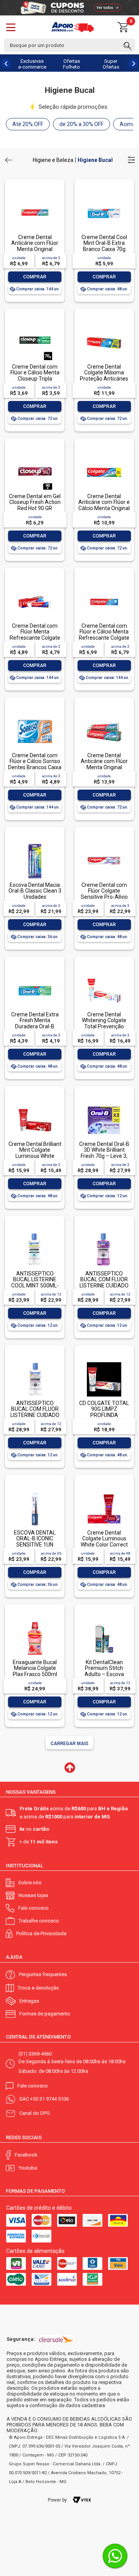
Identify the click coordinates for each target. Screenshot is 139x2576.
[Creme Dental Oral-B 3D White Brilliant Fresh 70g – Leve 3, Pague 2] (104, 1104)
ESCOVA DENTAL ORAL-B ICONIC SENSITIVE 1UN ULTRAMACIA (35, 1542)
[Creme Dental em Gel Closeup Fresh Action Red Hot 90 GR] (35, 456)
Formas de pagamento (45, 2014)
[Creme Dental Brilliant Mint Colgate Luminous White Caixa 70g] (35, 1104)
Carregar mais (69, 1744)
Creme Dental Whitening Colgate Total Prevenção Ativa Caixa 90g (104, 1023)
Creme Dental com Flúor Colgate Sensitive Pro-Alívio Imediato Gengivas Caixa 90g (104, 897)
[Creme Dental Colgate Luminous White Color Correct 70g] (104, 1492)
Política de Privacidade (41, 1933)
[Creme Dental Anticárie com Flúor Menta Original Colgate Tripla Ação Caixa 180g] (104, 715)
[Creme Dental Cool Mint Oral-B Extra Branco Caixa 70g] (104, 197)
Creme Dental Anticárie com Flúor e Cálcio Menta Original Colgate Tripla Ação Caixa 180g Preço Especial (104, 511)
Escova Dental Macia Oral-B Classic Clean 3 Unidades (35, 891)
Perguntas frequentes (43, 1974)
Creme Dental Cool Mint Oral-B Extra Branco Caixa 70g (104, 243)
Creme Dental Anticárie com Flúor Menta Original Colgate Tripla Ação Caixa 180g (104, 767)
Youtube (28, 2168)
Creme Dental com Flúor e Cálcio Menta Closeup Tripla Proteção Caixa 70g (35, 376)
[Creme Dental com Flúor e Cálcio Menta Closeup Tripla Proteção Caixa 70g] (35, 326)
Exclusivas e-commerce (32, 64)
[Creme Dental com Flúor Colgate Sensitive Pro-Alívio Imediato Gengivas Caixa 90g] (104, 845)
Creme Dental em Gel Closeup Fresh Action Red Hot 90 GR (35, 502)
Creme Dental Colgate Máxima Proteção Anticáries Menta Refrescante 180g (104, 379)
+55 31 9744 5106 (49, 2099)
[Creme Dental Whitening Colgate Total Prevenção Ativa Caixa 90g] (104, 974)
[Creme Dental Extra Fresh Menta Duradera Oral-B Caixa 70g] (35, 974)
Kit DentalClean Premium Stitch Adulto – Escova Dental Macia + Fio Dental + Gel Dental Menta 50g (104, 1677)
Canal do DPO (35, 2113)
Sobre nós (30, 1883)
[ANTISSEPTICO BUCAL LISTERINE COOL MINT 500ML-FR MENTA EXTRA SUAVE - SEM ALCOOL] (35, 1233)
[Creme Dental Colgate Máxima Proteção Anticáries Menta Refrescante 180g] (104, 326)
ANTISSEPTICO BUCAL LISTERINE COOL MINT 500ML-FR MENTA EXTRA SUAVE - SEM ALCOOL (35, 1288)
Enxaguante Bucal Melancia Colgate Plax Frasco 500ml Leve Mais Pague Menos (35, 1674)
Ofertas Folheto (71, 64)
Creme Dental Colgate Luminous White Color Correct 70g (104, 1542)
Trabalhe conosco (39, 1921)
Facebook (26, 2155)
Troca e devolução (38, 1988)
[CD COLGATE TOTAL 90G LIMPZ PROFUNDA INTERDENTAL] (104, 1363)
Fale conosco (33, 1908)
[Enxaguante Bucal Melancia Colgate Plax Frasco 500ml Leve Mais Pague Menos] (35, 1622)
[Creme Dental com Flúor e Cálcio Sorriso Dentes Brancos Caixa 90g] (35, 715)
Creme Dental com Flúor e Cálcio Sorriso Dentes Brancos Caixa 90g (35, 764)
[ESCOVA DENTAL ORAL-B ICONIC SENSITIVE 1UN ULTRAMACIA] (35, 1492)
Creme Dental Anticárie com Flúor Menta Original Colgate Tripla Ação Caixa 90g (35, 249)
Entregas (29, 2001)
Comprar (35, 277)
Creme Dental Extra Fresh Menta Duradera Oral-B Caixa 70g (35, 1023)
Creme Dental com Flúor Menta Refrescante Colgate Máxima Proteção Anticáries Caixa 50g (35, 638)
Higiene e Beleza (53, 160)
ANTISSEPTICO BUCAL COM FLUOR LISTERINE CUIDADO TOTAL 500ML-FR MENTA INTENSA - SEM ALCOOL (104, 1288)
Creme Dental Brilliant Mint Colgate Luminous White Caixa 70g (35, 1153)
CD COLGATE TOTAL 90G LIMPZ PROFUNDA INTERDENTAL (104, 1412)
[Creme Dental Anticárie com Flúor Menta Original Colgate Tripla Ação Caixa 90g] (35, 197)
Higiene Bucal (95, 160)
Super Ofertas (111, 64)
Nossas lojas (33, 1895)
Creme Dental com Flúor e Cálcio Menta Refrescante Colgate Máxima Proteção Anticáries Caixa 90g (104, 638)
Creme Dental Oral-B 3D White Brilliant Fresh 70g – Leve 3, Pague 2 (104, 1153)
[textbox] (69, 45)
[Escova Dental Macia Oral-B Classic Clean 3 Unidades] (35, 845)
